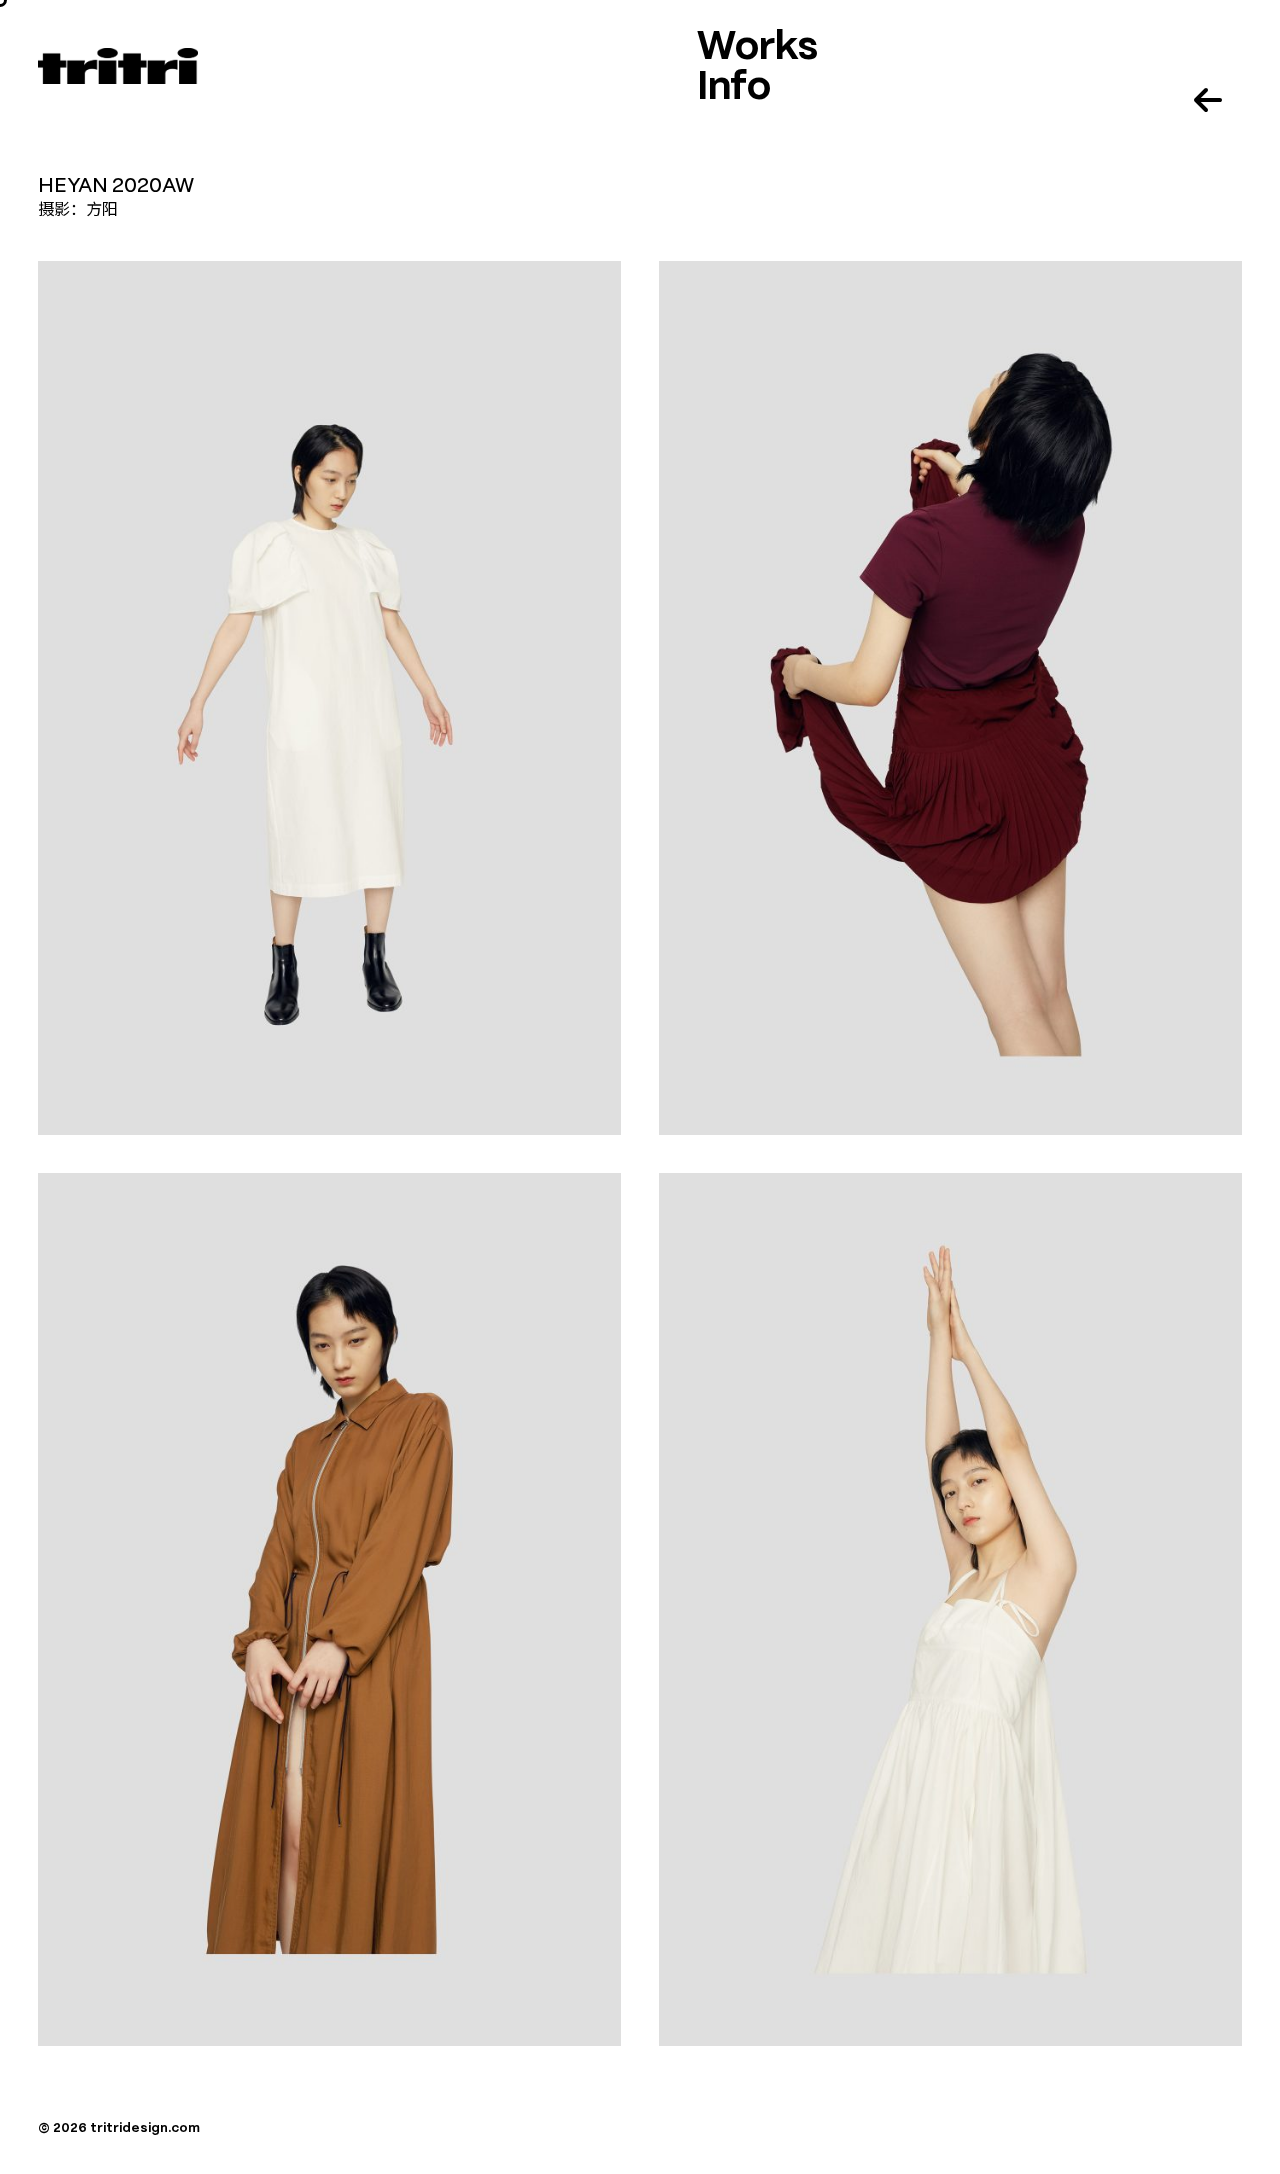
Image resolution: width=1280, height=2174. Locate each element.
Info (734, 88)
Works (757, 48)
